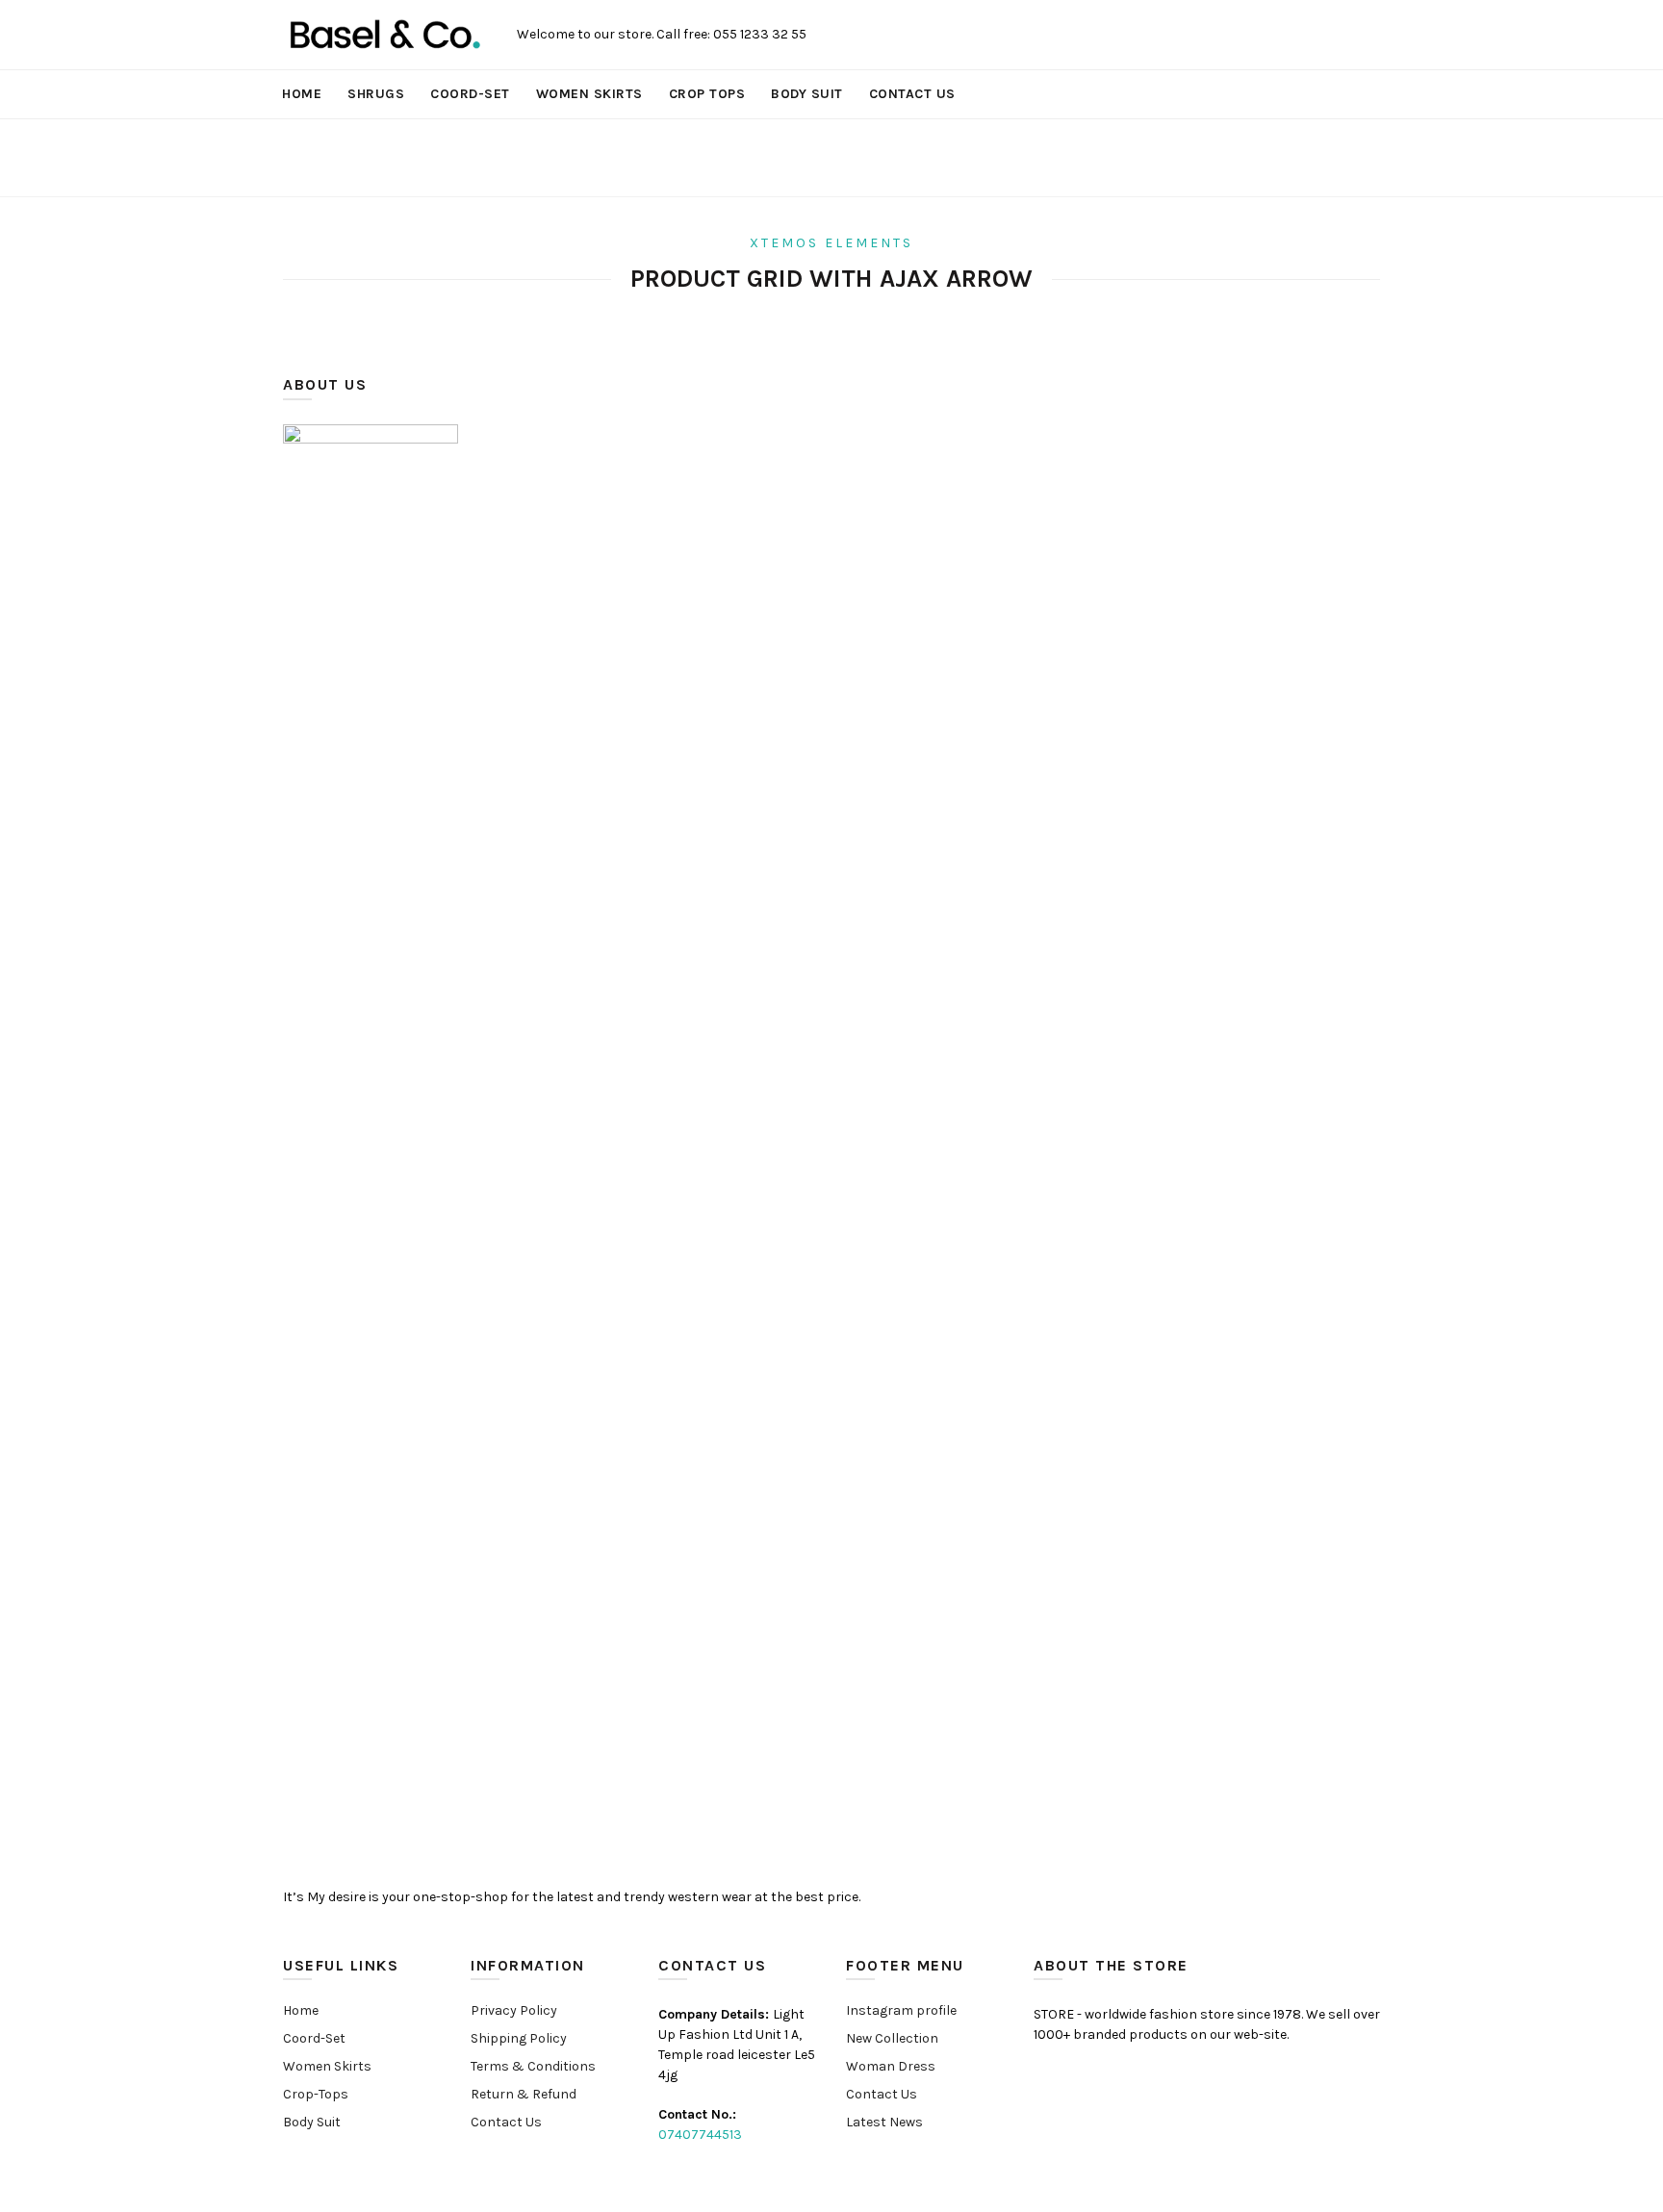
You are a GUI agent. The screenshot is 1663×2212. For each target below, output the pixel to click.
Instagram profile (901, 2010)
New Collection (892, 2038)
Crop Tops (707, 94)
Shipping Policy (519, 2038)
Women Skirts (589, 94)
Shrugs (376, 94)
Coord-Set (470, 94)
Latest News (884, 2122)
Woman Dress (891, 2066)
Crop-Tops (316, 2094)
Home (302, 94)
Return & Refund (524, 2094)
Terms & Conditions (533, 2066)
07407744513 (700, 2135)
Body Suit (807, 94)
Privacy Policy (514, 2010)
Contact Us (912, 94)
